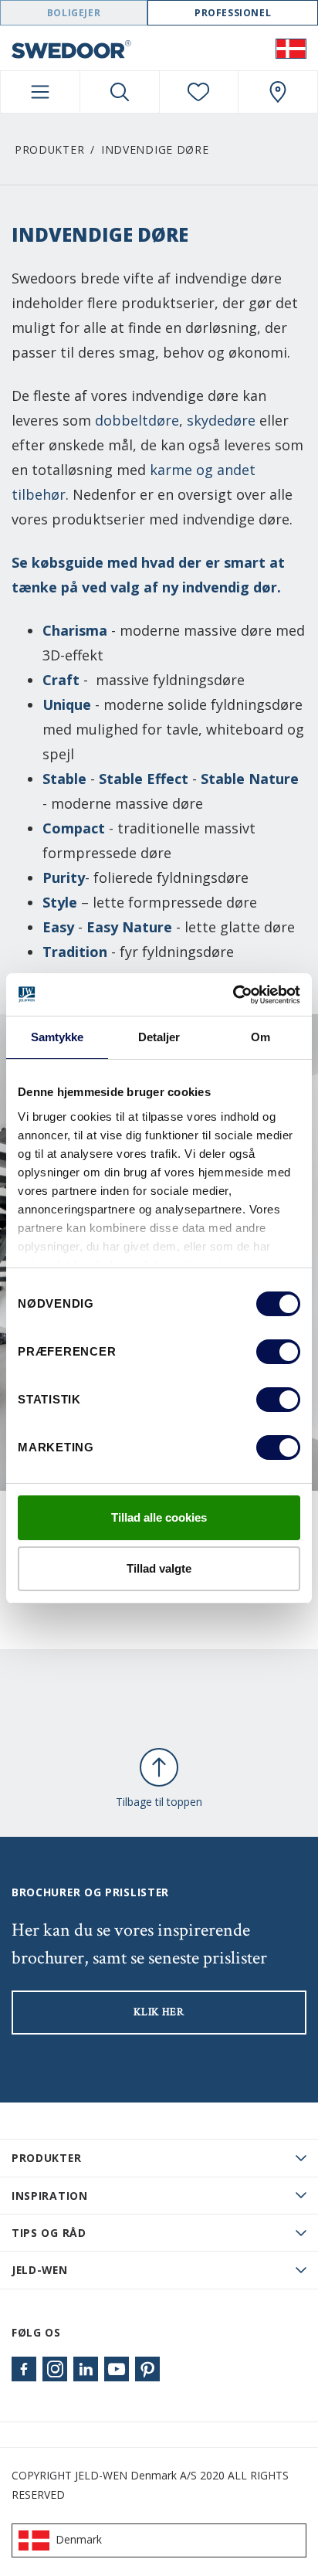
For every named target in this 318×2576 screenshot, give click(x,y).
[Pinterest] (147, 2369)
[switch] (278, 1352)
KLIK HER (159, 2012)
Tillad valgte (159, 1568)
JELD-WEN (40, 2270)
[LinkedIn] (86, 2369)
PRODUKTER (46, 2158)
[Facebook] (24, 2369)
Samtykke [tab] (58, 1037)
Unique (67, 704)
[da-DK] (291, 48)
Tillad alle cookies (159, 1517)
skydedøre (221, 420)
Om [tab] (260, 1037)
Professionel (233, 13)
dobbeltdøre (137, 420)
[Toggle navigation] (40, 92)
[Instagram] (55, 2369)
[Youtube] (117, 2369)
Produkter (49, 149)
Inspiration (50, 2196)
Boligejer (74, 13)
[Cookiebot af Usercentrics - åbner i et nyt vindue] (233, 995)
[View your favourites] (199, 92)
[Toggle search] (120, 92)
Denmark (79, 2539)
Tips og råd (49, 2233)
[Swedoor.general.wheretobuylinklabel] (278, 92)
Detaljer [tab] (159, 1037)
